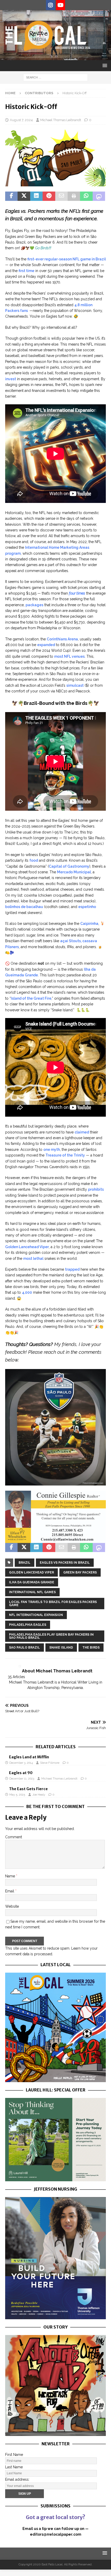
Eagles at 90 (21, 1773)
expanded (46, 645)
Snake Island (61, 1648)
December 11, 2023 (22, 1779)
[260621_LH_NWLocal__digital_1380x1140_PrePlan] (55, 2178)
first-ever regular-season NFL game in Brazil (67, 259)
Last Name (14, 2467)
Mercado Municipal (74, 872)
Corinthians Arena (62, 639)
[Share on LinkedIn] (36, 196)
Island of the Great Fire (31, 998)
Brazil (25, 1563)
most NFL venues (69, 656)
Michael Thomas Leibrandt (61, 120)
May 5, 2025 (17, 1795)
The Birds (91, 1648)
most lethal (33, 1258)
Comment (14, 1837)
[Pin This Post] (49, 196)
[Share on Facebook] (11, 196)
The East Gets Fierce (28, 1789)
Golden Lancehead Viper (27, 1247)
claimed (82, 1132)
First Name (14, 2455)
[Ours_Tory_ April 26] (55, 2433)
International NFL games (32, 1592)
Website (12, 1906)
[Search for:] (55, 77)
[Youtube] (61, 5)
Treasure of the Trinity (65, 1155)
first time (26, 271)
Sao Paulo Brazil (25, 1648)
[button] (104, 65)
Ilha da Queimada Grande (32, 1582)
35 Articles (16, 1677)
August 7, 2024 (21, 120)
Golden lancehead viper (31, 1572)
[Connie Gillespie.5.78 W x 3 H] (55, 1540)
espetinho (87, 907)
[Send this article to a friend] (61, 196)
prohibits (96, 1189)
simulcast (75, 685)
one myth (52, 1150)
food (34, 860)
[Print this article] (74, 196)
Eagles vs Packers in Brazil (65, 1563)
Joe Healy (39, 1795)
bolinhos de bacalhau (24, 907)
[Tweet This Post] (24, 196)
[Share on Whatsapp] (86, 196)
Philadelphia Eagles (28, 1625)
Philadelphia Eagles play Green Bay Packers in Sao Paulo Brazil (51, 1636)
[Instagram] (50, 5)
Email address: (17, 2479)
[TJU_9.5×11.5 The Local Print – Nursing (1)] (55, 2316)
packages (34, 605)
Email (10, 1891)
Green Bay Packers (80, 1572)
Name (11, 1876)
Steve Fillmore (50, 1763)
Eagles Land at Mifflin (29, 1757)
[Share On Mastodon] (99, 196)
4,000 (27, 1292)
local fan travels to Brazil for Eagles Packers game (53, 1604)
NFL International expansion (36, 1615)
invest (11, 379)
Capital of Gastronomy (69, 866)
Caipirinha (89, 924)
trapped (72, 1269)
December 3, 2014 (21, 1763)
